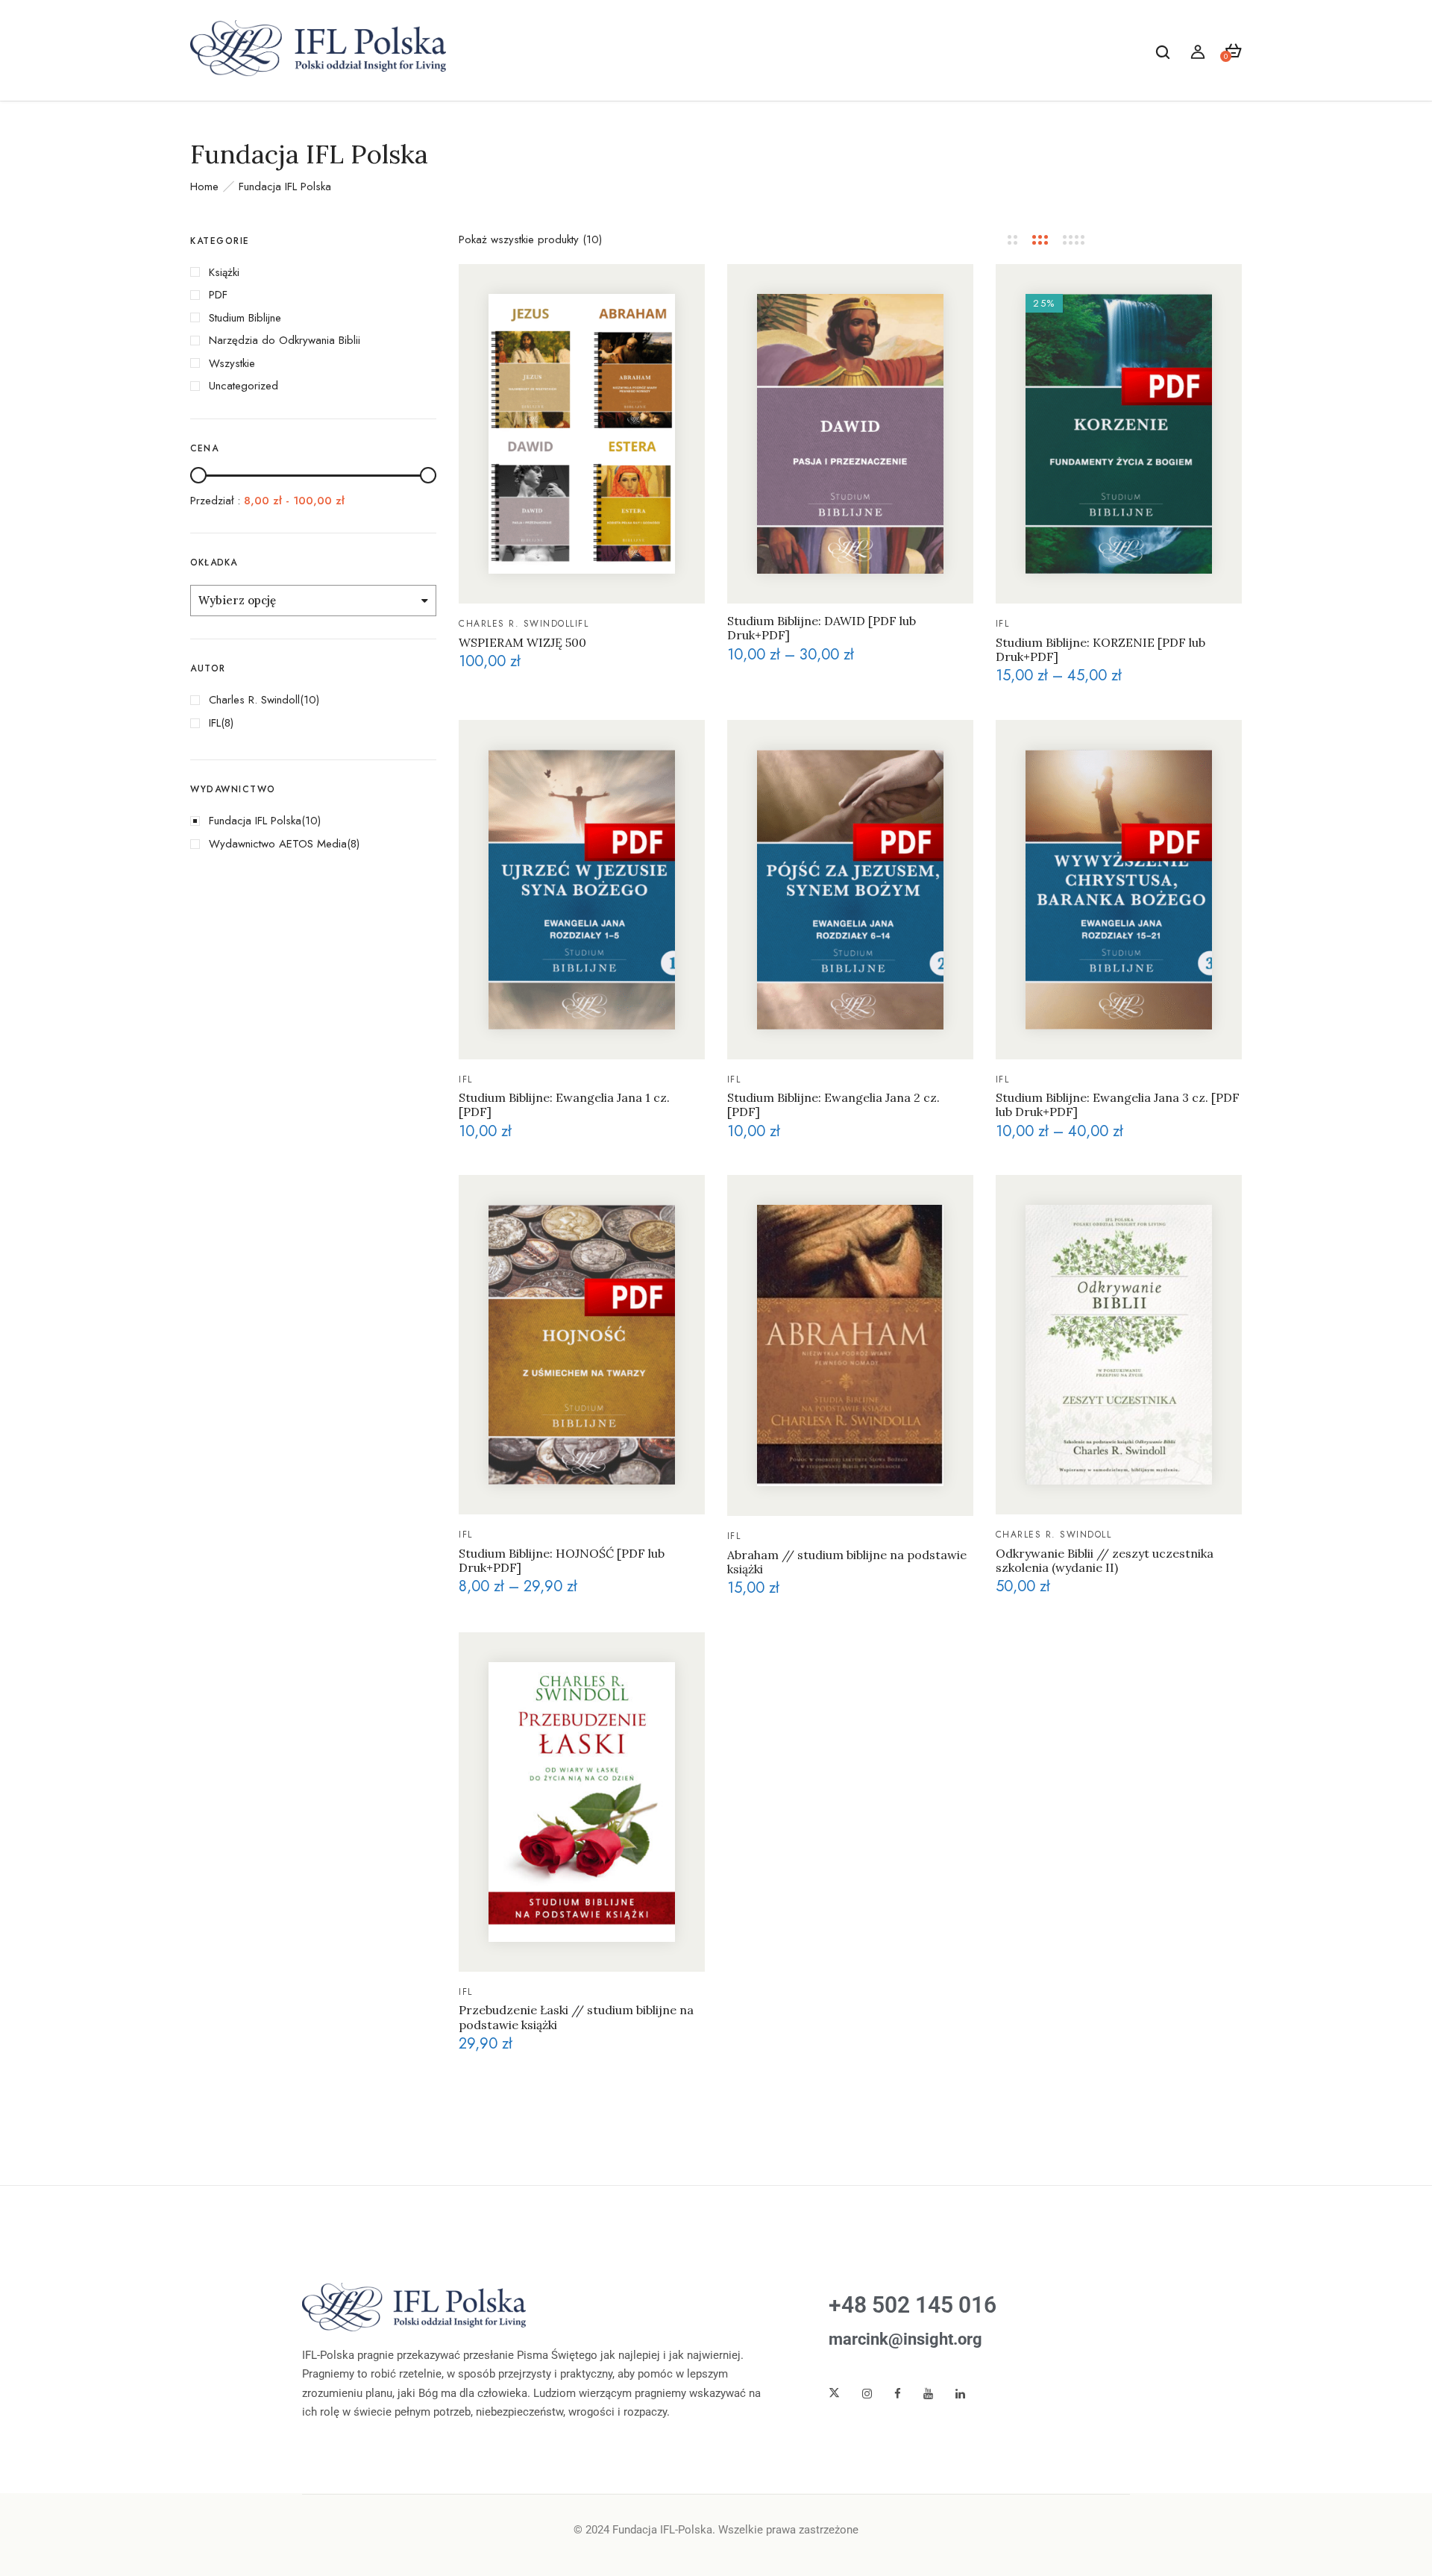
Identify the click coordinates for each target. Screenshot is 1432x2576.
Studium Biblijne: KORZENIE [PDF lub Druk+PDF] (1100, 650)
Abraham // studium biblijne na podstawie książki (847, 1562)
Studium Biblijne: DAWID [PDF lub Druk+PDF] (822, 628)
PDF (218, 295)
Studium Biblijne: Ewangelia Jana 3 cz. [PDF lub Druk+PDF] (1118, 1105)
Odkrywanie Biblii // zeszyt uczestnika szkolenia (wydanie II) (1105, 1561)
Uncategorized (244, 386)
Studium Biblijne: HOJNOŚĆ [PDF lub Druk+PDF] (562, 1561)
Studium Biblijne (245, 318)
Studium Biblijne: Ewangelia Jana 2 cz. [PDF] (833, 1105)
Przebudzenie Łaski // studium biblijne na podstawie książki (576, 2017)
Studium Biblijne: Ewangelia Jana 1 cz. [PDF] (564, 1105)
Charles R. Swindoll (254, 700)
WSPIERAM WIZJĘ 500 (522, 643)
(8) (227, 723)
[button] (1233, 51)
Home (204, 187)
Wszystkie (232, 363)
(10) (310, 700)
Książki (224, 272)
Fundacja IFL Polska (255, 821)
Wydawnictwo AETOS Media (278, 844)
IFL (215, 723)
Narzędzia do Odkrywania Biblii (285, 340)
